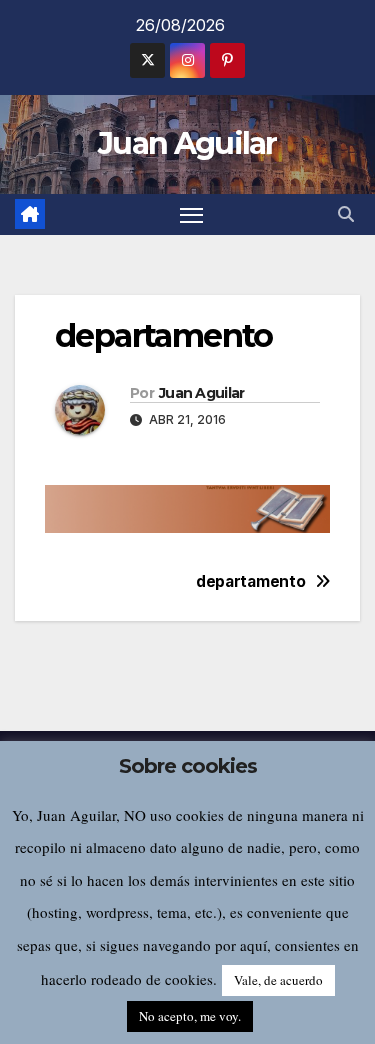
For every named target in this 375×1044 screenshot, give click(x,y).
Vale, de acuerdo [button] (278, 980)
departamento (250, 582)
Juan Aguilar (187, 143)
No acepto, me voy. (190, 1016)
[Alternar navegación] (192, 215)
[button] (346, 214)
